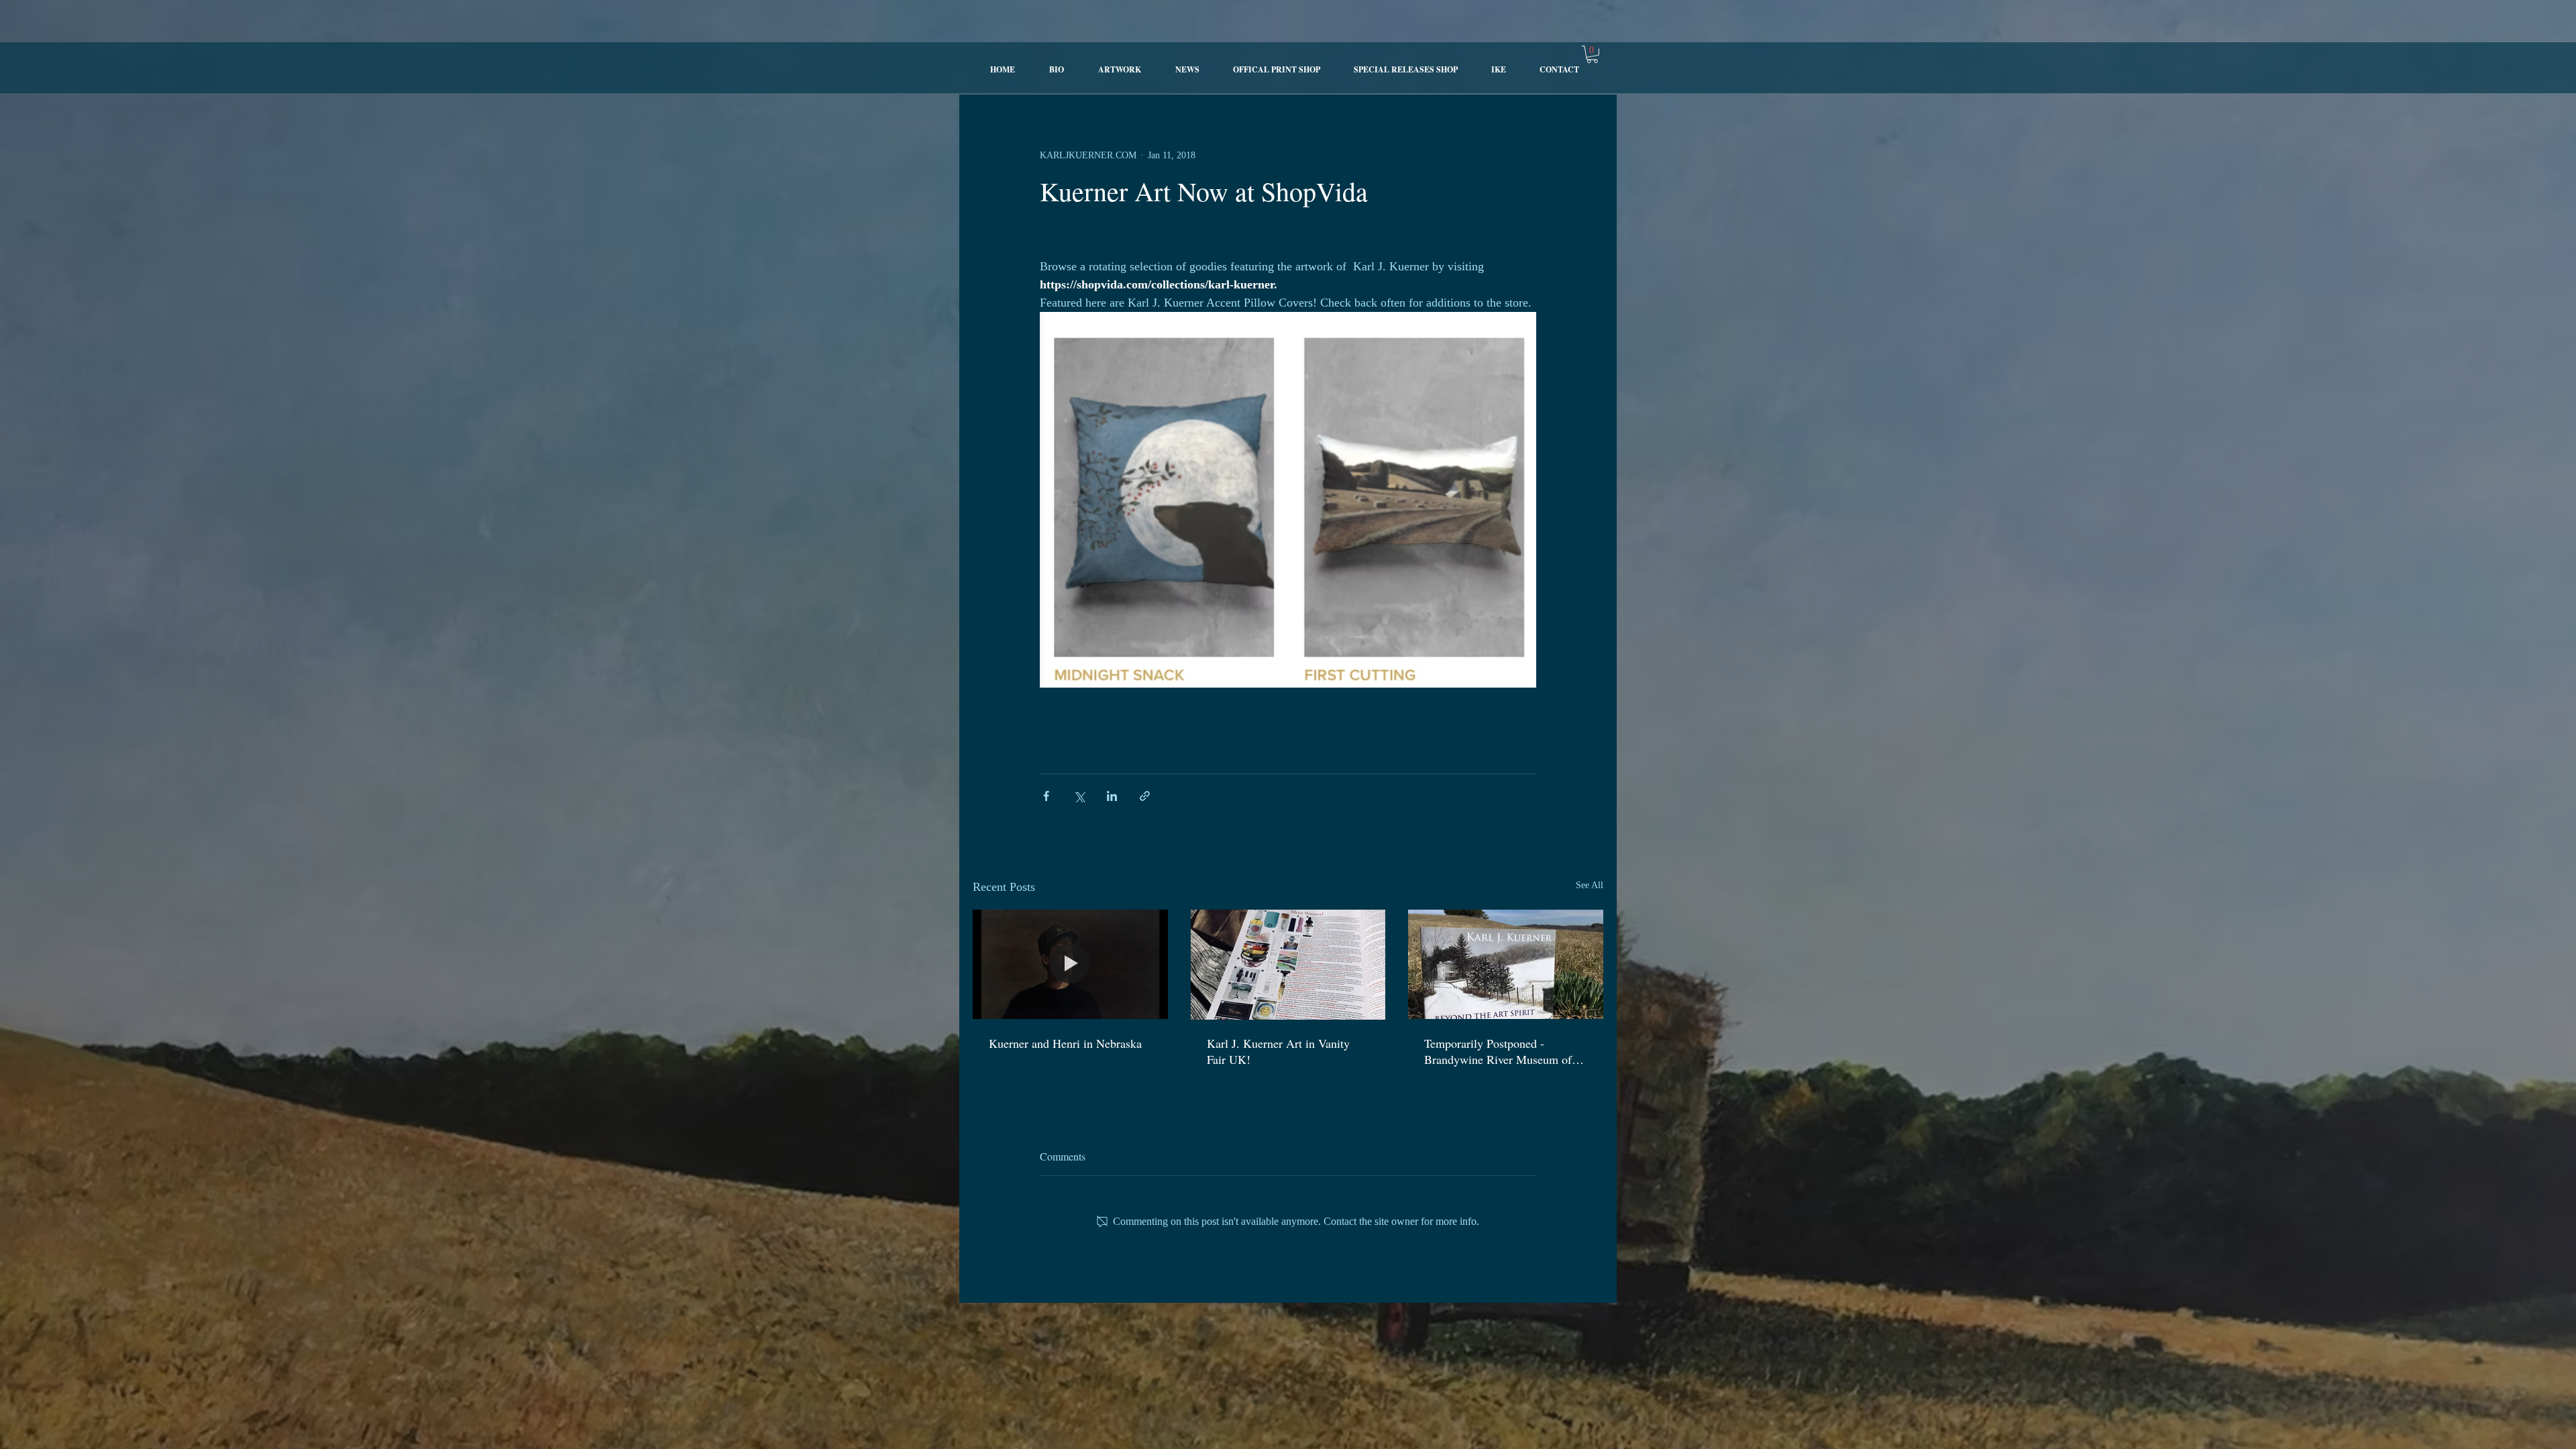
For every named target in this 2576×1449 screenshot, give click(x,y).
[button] (1592, 54)
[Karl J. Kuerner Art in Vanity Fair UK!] (1288, 965)
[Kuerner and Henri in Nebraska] (1070, 964)
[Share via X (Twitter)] (1079, 796)
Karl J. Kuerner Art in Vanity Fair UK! (1278, 1051)
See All (1590, 885)
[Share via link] (1145, 796)
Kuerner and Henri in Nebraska (1065, 1043)
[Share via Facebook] (1046, 796)
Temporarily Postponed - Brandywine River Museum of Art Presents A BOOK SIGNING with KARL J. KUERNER (1505, 1051)
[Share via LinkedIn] (1112, 796)
